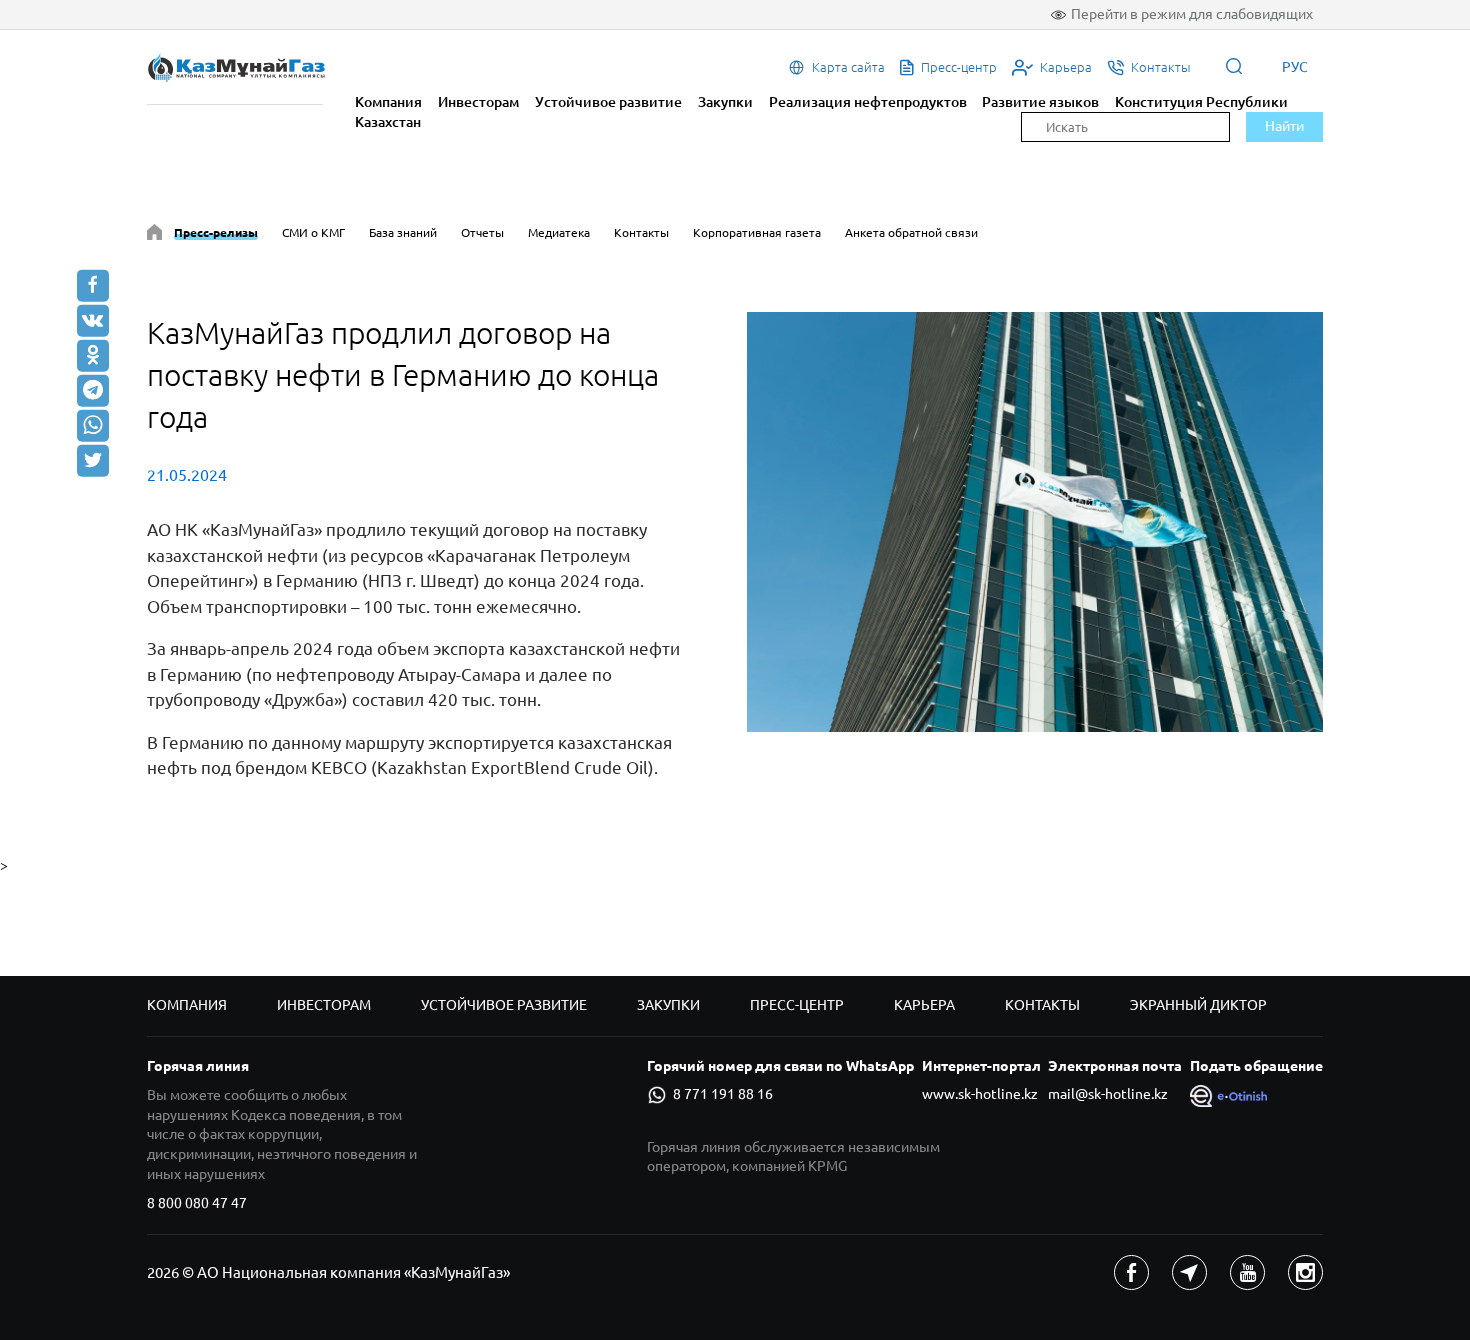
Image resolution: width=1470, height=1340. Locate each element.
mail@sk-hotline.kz (1108, 1094)
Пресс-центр (797, 1005)
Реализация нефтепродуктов (868, 102)
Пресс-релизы (216, 232)
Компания (388, 102)
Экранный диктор (1198, 1005)
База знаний (403, 232)
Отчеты (482, 232)
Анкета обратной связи (911, 232)
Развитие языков (1040, 102)
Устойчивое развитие (608, 102)
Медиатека (559, 232)
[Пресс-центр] (154, 235)
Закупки (725, 102)
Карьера (924, 1005)
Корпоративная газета (757, 232)
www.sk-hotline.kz (980, 1094)
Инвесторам (478, 102)
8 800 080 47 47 (197, 1203)
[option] (1035, 522)
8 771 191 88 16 (723, 1094)
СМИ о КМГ (313, 232)
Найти (1284, 126)
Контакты (641, 232)
